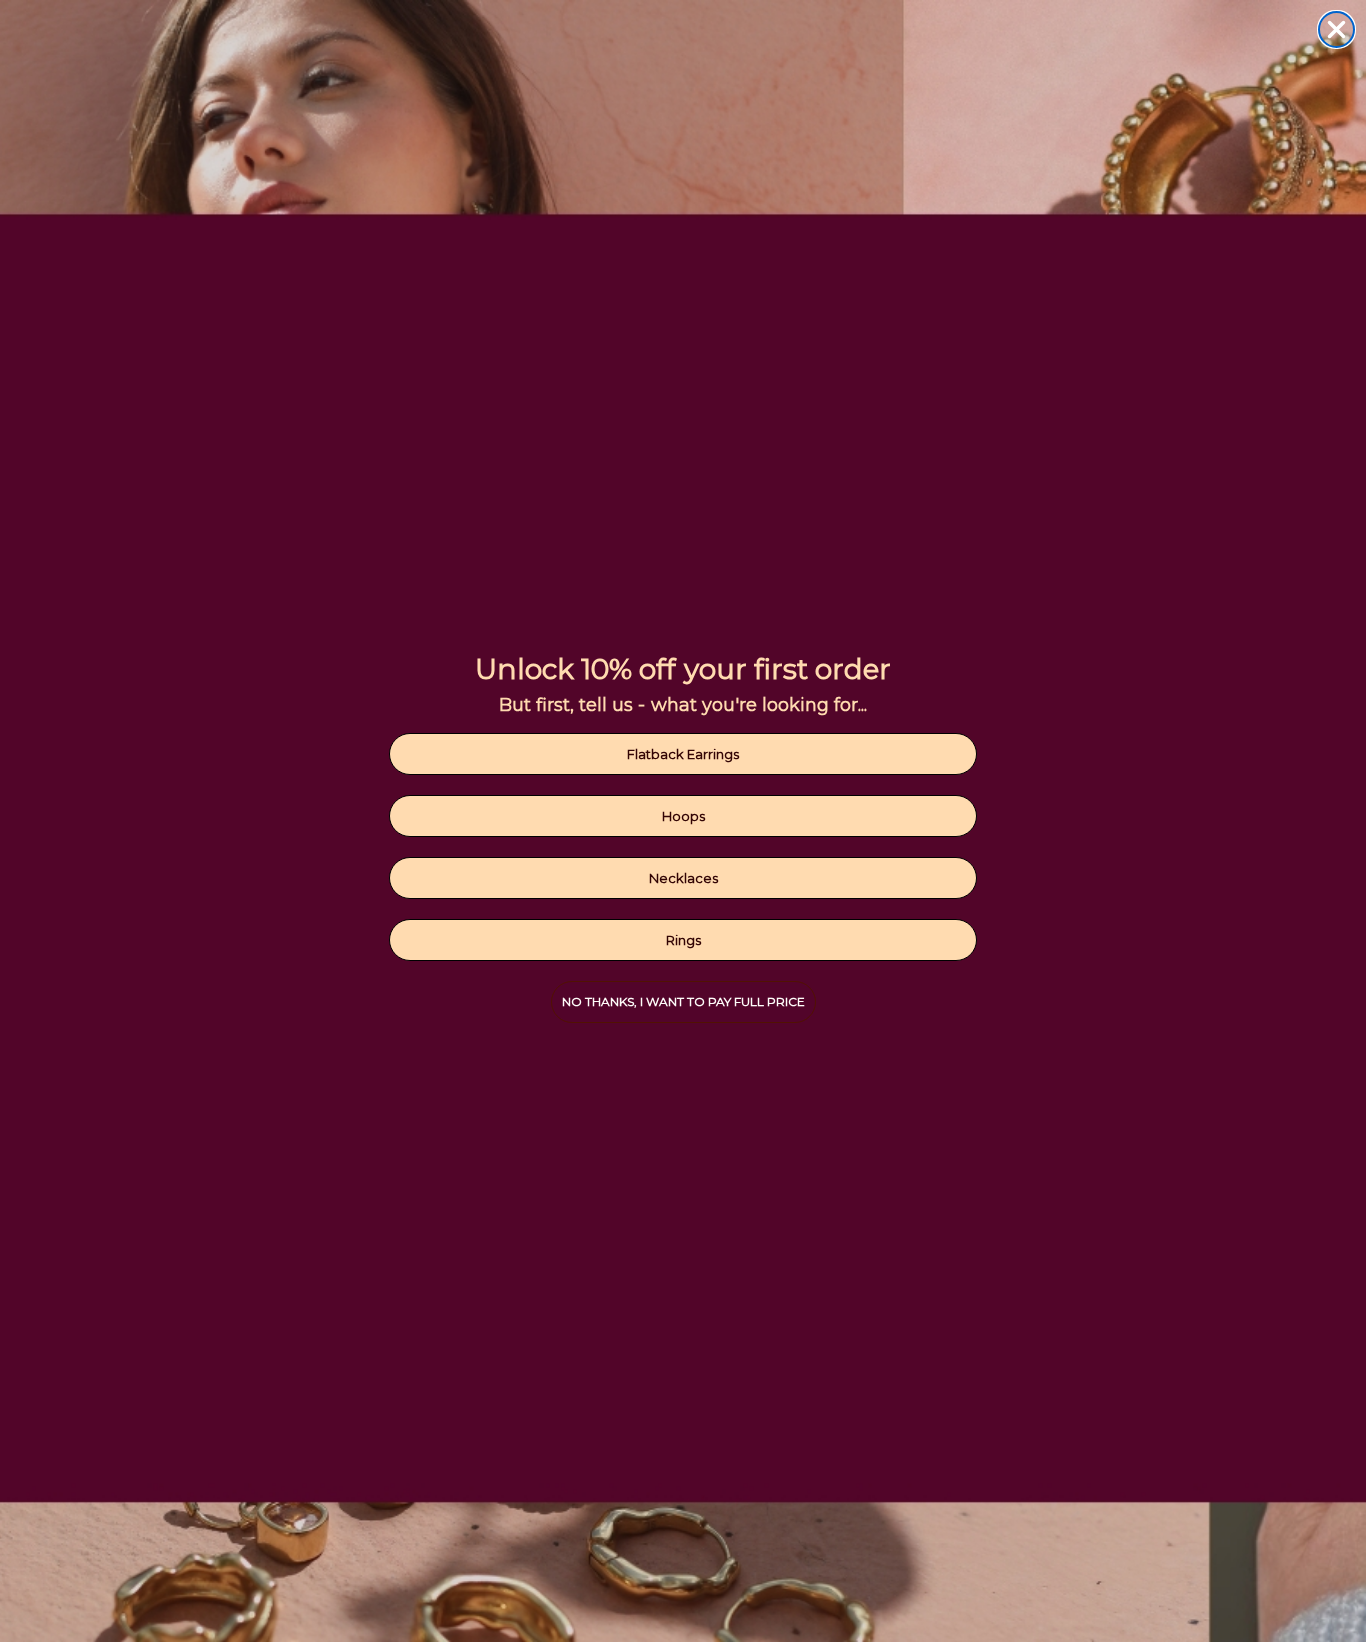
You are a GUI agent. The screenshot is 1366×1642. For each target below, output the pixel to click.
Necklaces (683, 878)
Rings (683, 940)
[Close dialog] (1336, 29)
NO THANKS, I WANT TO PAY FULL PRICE (683, 1001)
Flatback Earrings (683, 754)
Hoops (683, 816)
